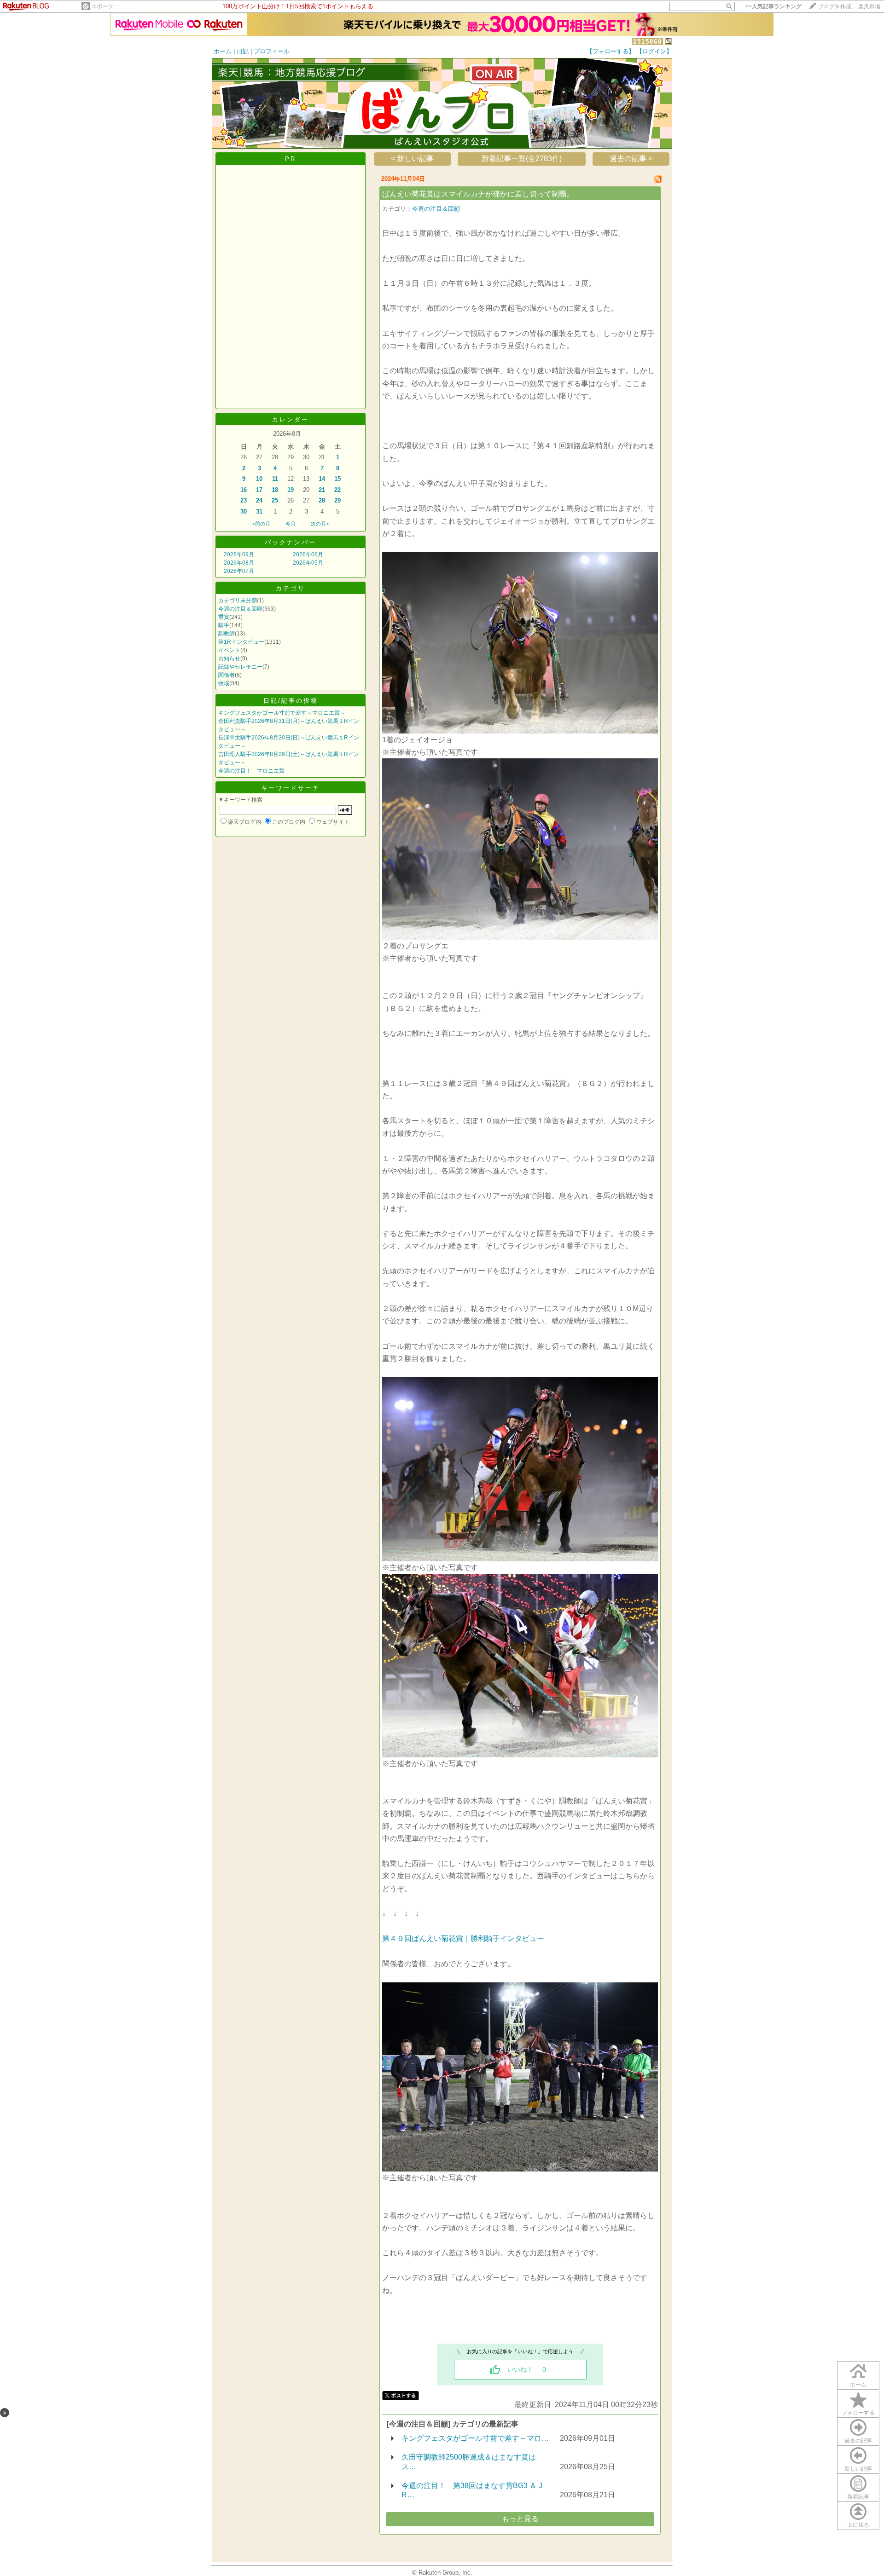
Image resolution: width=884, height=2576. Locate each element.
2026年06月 (308, 554)
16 (244, 490)
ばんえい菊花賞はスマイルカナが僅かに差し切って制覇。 (478, 194)
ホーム (223, 51)
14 (322, 479)
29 (337, 500)
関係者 (227, 675)
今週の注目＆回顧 (240, 609)
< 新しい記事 (412, 159)
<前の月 (261, 524)
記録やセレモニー (240, 667)
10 (259, 479)
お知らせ (229, 658)
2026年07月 (239, 571)
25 (275, 500)
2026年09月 (239, 554)
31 (259, 511)
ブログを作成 (835, 6)
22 (337, 490)
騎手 (224, 625)
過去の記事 (858, 2441)
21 (322, 490)
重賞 (224, 617)
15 (337, 479)
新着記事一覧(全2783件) (522, 159)
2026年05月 (308, 563)
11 (275, 479)
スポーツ (102, 6)
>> (773, 6)
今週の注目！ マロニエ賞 (251, 771)
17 (259, 490)
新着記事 (858, 2497)
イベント (229, 650)
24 (259, 500)
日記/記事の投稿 (291, 701)
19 (291, 490)
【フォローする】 (611, 51)
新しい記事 (858, 2469)
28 (322, 500)
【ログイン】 (654, 51)
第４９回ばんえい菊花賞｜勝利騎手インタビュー (463, 1938)
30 (244, 511)
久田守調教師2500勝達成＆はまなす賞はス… (469, 2462)
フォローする (858, 2413)
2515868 (648, 42)
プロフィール (272, 51)
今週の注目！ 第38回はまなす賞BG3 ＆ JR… (472, 2490)
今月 (291, 524)
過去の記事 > (631, 159)
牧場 (224, 683)
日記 (243, 51)
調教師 (227, 634)
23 (244, 500)
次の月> (320, 524)
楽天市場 (869, 6)
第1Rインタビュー (241, 642)
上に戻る (858, 2525)
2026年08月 (239, 563)
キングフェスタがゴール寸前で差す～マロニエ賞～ (282, 713)
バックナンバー (291, 542)
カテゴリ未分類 (238, 601)
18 (275, 490)
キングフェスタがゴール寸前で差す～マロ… (475, 2438)
